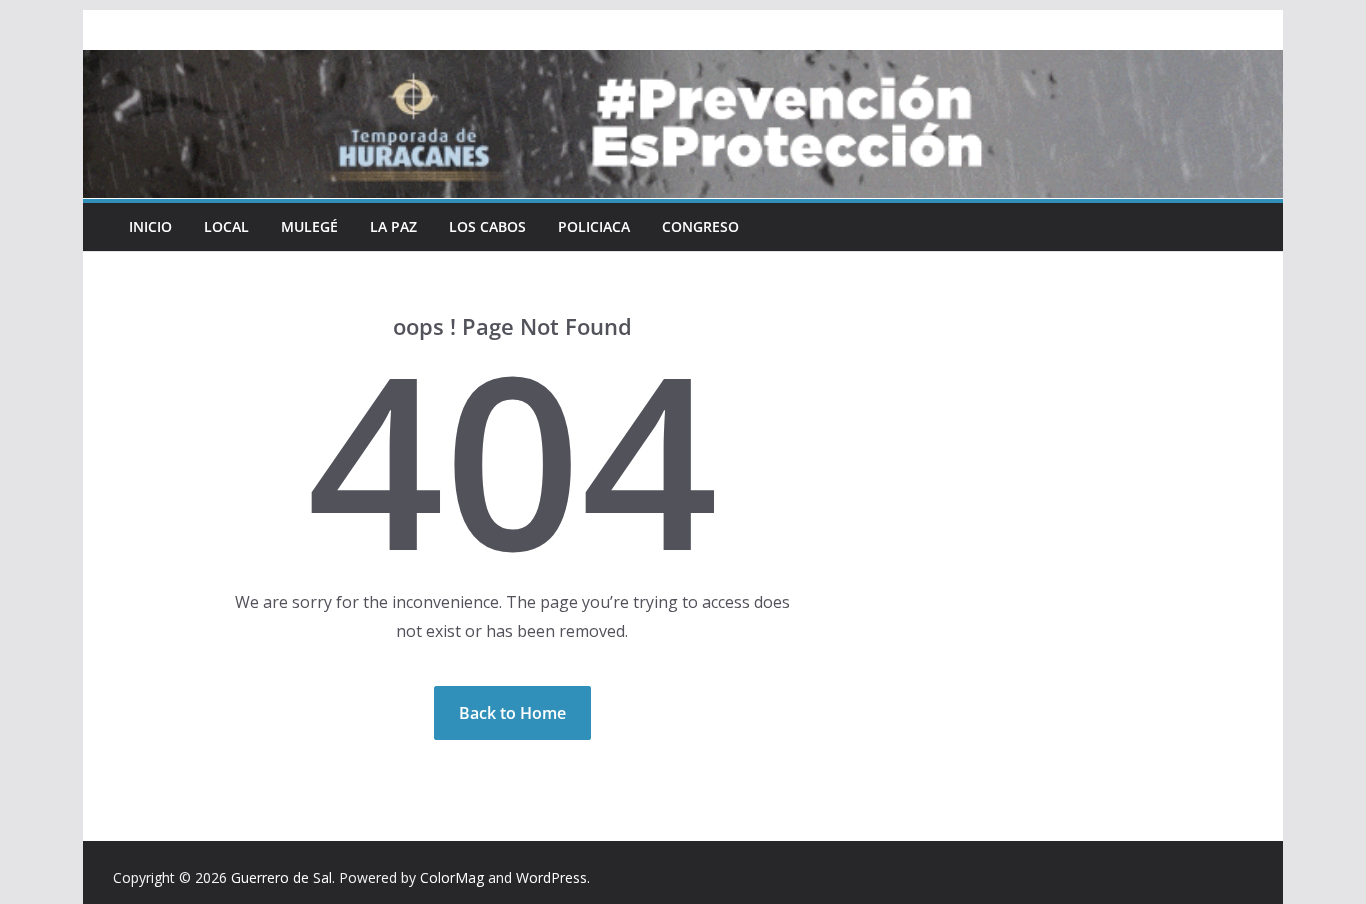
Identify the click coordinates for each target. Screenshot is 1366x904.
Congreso (700, 226)
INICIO (150, 226)
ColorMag (452, 877)
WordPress (551, 877)
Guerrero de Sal (281, 877)
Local (226, 226)
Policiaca (594, 226)
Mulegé (309, 226)
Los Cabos (487, 226)
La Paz (393, 226)
